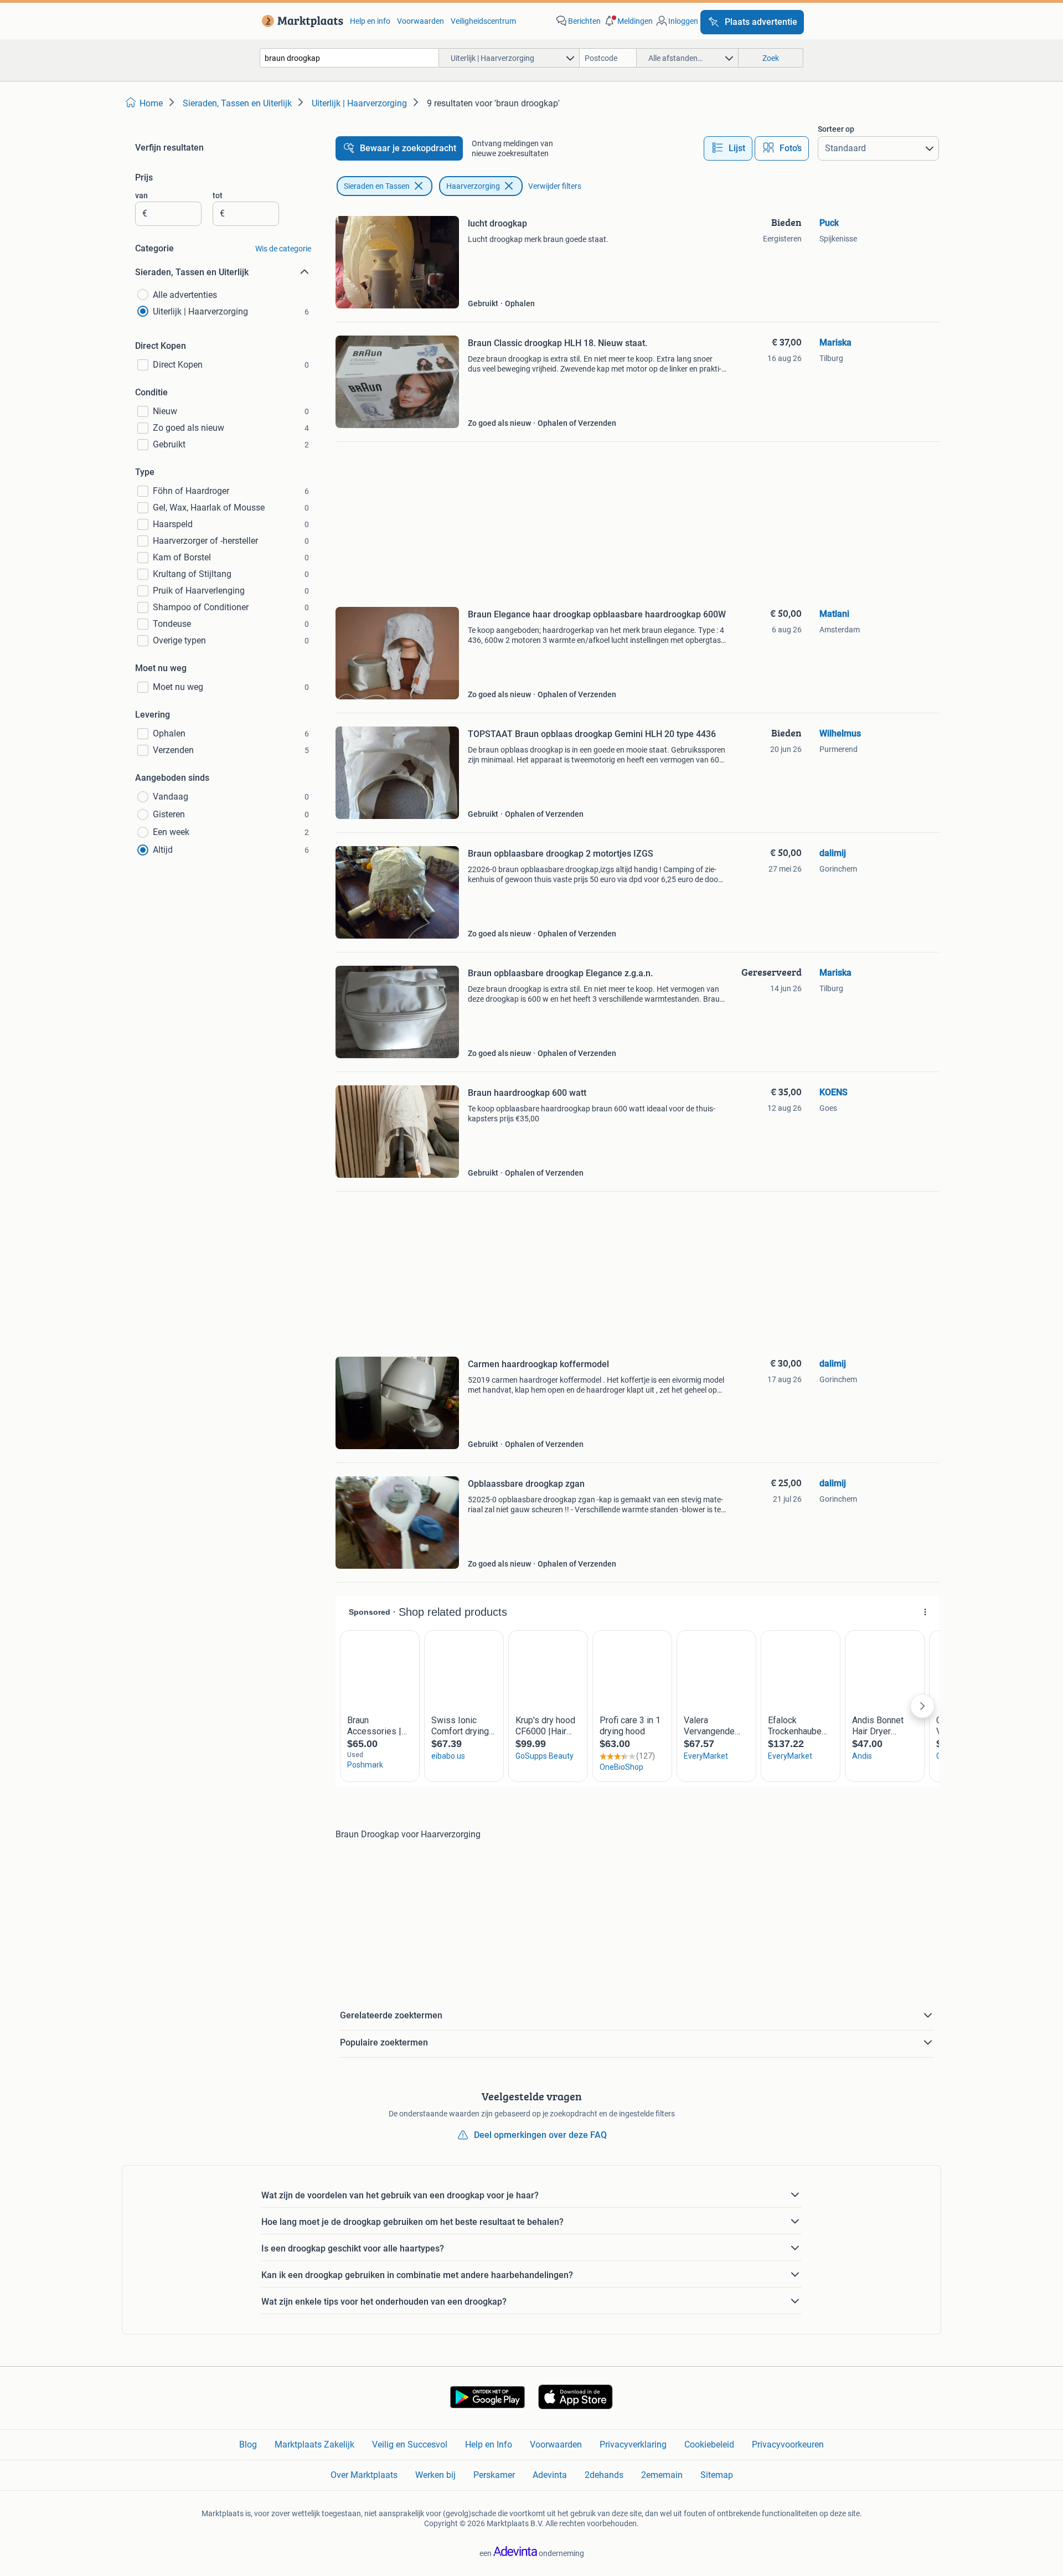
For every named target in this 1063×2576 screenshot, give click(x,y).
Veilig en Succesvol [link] (410, 2444)
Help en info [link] (370, 21)
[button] (628, 21)
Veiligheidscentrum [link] (483, 21)
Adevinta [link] (550, 2475)
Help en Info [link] (489, 2444)
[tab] (728, 148)
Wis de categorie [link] (283, 249)
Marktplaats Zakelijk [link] (314, 2444)
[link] (300, 21)
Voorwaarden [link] (420, 21)
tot (218, 195)
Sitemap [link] (717, 2475)
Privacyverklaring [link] (633, 2444)
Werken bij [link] (435, 2475)
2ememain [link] (662, 2475)
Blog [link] (248, 2444)
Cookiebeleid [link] (709, 2444)
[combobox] (349, 58)
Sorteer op (836, 129)
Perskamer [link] (494, 2475)
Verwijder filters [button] (555, 186)
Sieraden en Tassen (377, 186)
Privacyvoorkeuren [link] (788, 2444)
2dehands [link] (604, 2475)
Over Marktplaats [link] (364, 2475)
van (141, 195)
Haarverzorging (473, 186)
